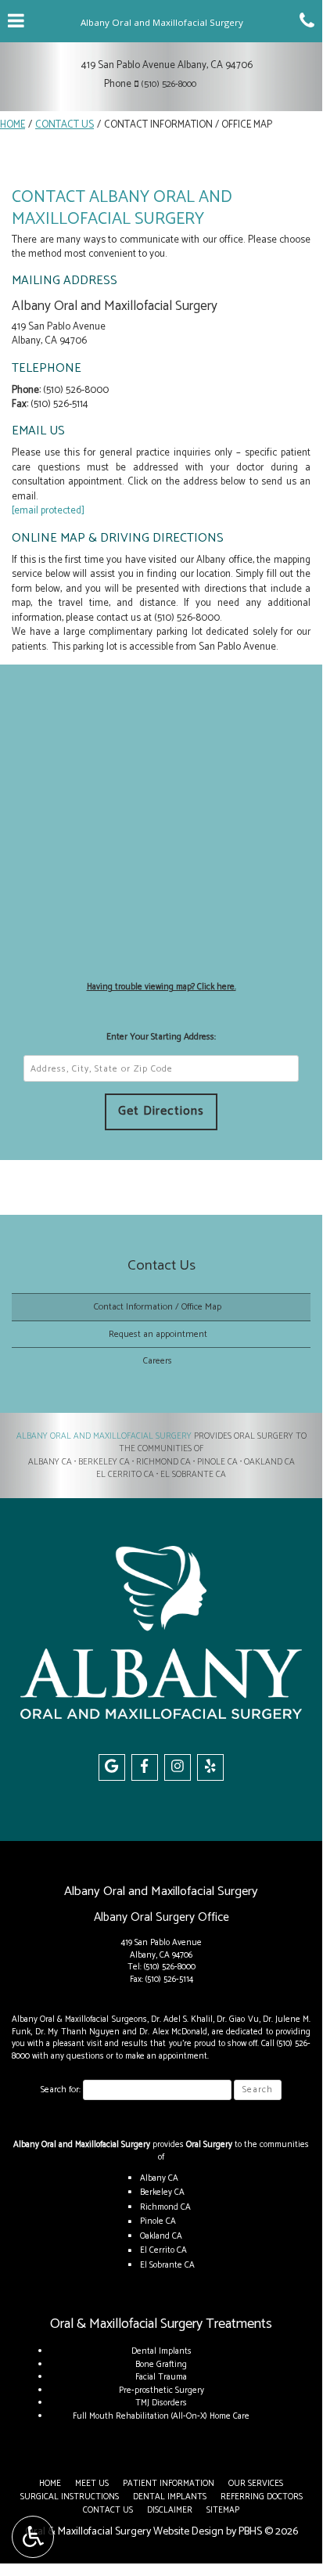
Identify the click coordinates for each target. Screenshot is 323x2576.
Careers (158, 1361)
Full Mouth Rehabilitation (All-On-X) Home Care (161, 2416)
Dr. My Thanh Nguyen (78, 2032)
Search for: (61, 2090)
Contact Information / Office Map (158, 1307)
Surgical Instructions (70, 2497)
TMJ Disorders (161, 2403)
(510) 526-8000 (169, 84)
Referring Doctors (262, 2497)
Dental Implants (161, 2351)
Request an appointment (158, 1334)
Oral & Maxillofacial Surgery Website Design (124, 2532)
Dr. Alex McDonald (173, 2032)
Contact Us (65, 125)
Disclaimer (170, 2510)
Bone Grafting (161, 2365)
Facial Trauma (161, 2377)
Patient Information (169, 2484)
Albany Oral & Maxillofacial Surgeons (79, 2019)
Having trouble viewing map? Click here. (161, 987)
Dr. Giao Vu (237, 2019)
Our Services (256, 2484)
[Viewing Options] (33, 2537)
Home (13, 125)
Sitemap (223, 2510)
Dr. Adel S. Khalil (182, 2019)
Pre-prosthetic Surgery (161, 2390)
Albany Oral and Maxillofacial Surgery (104, 1436)
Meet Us (92, 2484)
